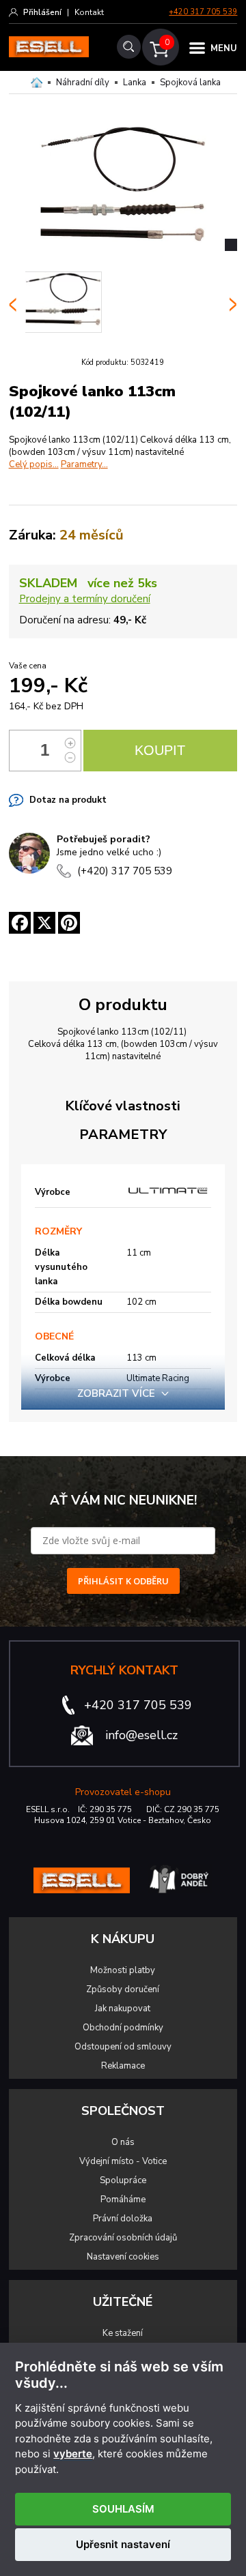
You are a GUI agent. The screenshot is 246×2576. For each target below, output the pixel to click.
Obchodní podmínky (123, 2028)
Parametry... (84, 464)
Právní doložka (123, 2219)
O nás (123, 2142)
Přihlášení (42, 12)
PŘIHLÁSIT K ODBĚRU (123, 1581)
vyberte (73, 2454)
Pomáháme (123, 2200)
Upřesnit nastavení (123, 2544)
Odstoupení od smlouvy (123, 2047)
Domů (37, 83)
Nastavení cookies (123, 2257)
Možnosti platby (123, 1970)
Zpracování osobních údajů (123, 2238)
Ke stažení (123, 2333)
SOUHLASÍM (123, 2509)
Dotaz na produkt (68, 800)
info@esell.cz (141, 1735)
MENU (224, 48)
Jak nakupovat (123, 2009)
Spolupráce (123, 2180)
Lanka (135, 83)
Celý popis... (34, 464)
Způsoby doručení (123, 1989)
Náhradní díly (83, 83)
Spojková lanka (190, 83)
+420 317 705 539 (203, 12)
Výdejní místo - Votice (123, 2161)
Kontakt (89, 12)
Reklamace (123, 2066)
